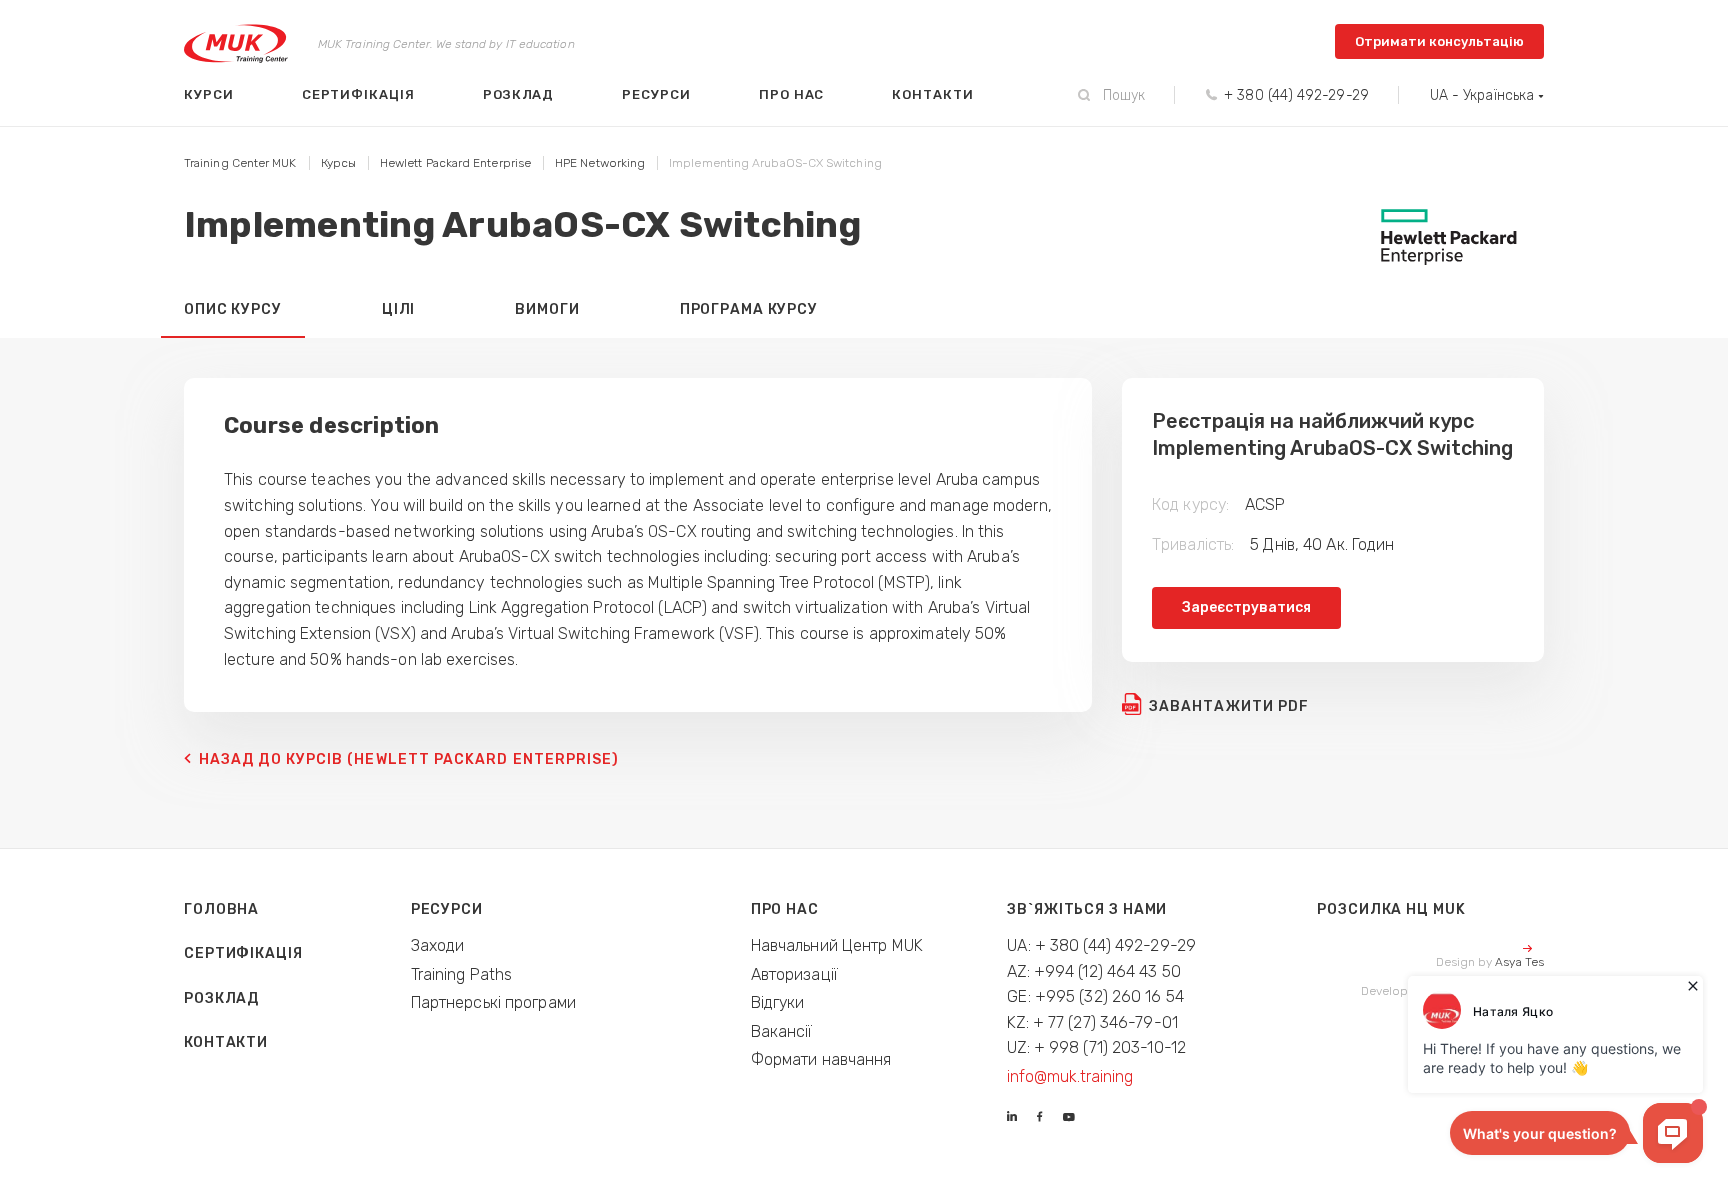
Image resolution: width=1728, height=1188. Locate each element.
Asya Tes (1519, 962)
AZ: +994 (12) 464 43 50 (1094, 971)
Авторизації (794, 974)
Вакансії (782, 1031)
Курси (209, 94)
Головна (221, 909)
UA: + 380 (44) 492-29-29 (1101, 945)
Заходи (438, 945)
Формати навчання (821, 1059)
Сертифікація (358, 94)
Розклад (519, 94)
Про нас (792, 94)
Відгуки (778, 1002)
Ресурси (656, 94)
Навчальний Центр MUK (837, 945)
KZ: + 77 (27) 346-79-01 (1092, 1022)
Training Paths (462, 974)
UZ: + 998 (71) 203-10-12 (1096, 1047)
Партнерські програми (493, 1002)
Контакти (932, 94)
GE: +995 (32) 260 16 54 (1095, 996)
